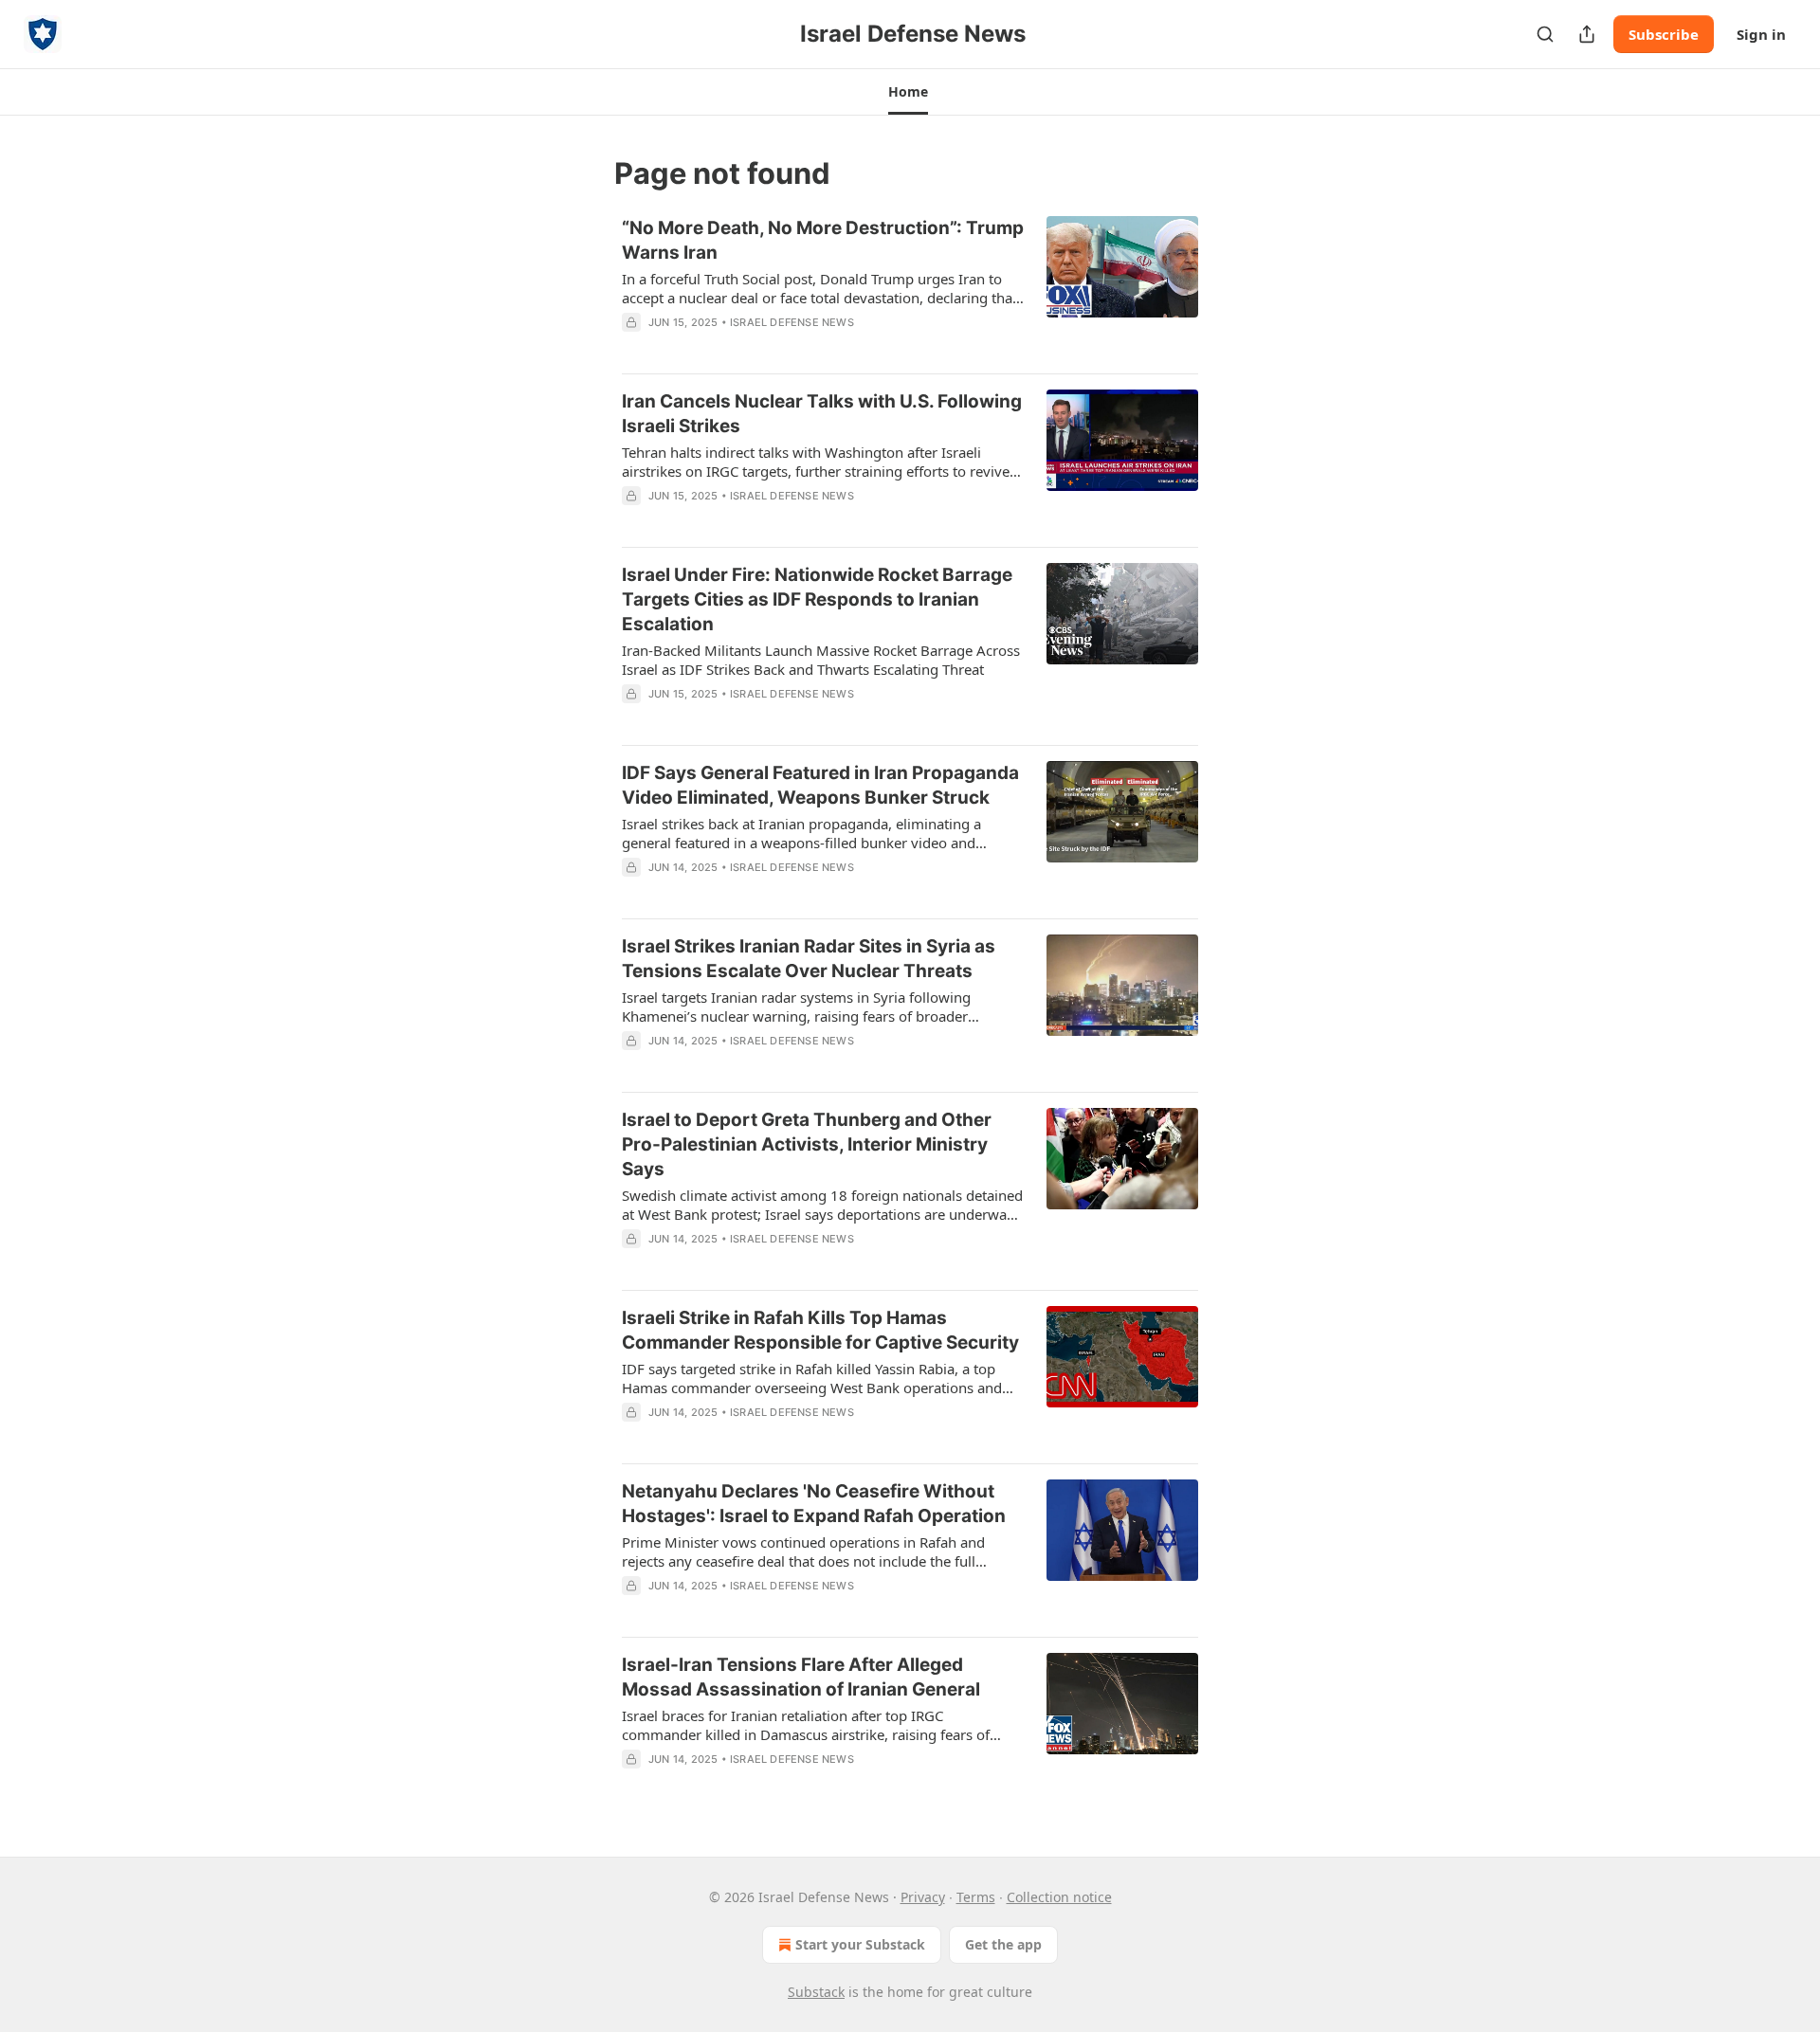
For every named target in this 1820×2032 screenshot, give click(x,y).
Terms (976, 1897)
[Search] (1545, 34)
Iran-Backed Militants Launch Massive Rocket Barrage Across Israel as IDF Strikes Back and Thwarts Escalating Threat (821, 660)
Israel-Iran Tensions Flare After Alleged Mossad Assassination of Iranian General (801, 1677)
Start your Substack (860, 1944)
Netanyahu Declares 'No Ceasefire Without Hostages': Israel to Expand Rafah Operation (814, 1504)
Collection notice (1059, 1897)
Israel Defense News (792, 322)
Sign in (1761, 34)
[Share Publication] (1587, 34)
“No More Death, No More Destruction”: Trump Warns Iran (823, 240)
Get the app (1003, 1944)
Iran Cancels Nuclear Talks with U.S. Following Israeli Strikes (822, 414)
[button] (908, 92)
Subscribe (1664, 34)
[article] (910, 287)
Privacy (923, 1897)
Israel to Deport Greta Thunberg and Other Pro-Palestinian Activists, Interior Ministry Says (807, 1144)
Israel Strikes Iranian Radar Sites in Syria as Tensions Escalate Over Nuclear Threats (809, 959)
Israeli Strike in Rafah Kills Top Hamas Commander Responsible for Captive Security (820, 1330)
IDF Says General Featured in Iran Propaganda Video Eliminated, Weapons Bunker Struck (820, 785)
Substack (816, 1992)
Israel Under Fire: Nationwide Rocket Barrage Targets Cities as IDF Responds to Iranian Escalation (817, 599)
